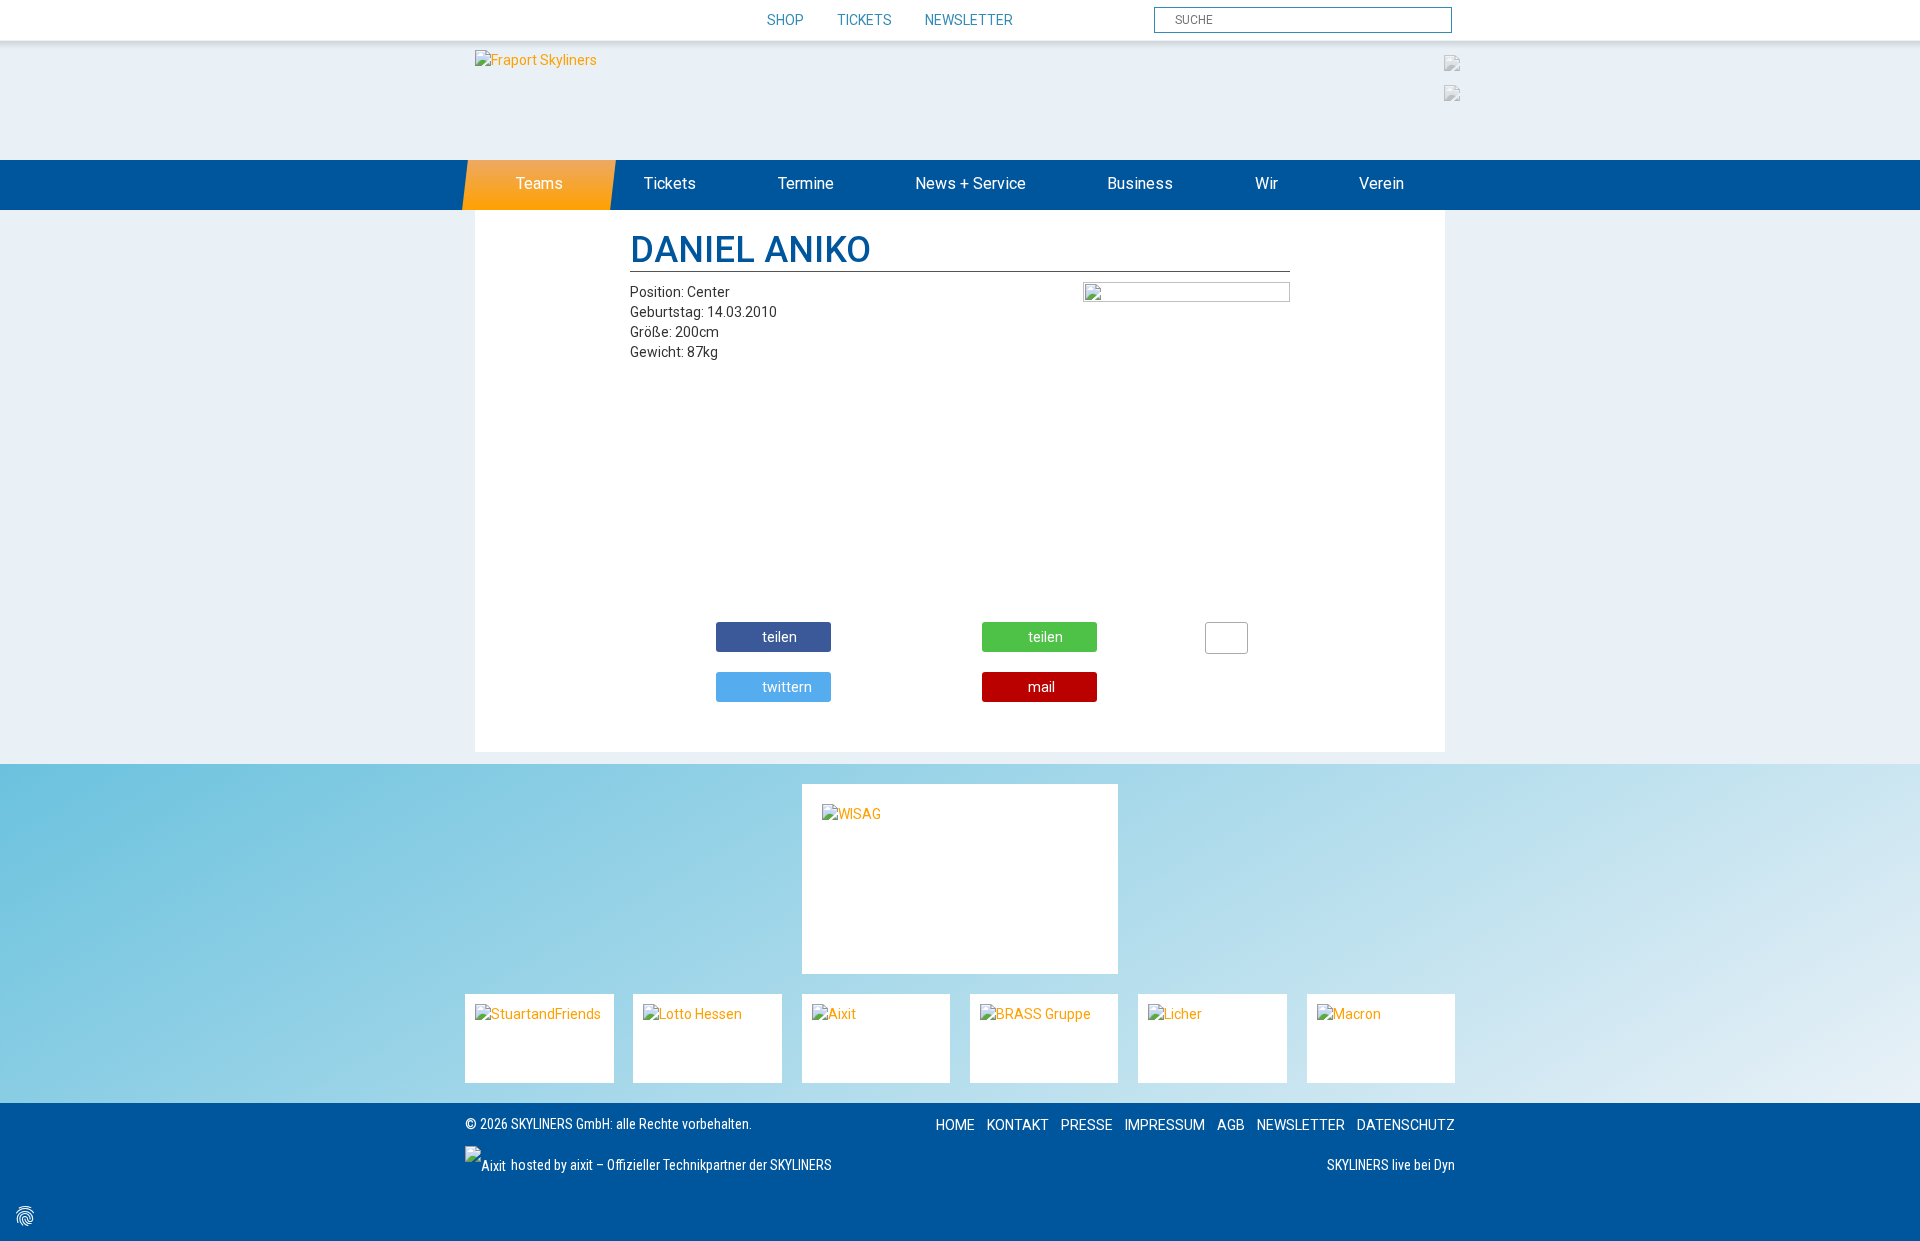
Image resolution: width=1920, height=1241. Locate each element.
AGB (1231, 1125)
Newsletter (969, 20)
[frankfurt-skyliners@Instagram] (552, 21)
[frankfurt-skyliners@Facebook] (482, 21)
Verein (1381, 183)
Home (955, 1125)
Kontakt (1018, 1125)
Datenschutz (1406, 1125)
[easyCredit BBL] (1452, 62)
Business (1140, 183)
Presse (1087, 1125)
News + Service (970, 183)
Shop (785, 20)
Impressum (1165, 1125)
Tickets (864, 20)
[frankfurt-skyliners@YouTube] (587, 21)
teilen (779, 637)
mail (1041, 687)
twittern (787, 687)
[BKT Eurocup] (1452, 92)
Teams (539, 183)
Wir (1266, 183)
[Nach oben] (1886, 1207)
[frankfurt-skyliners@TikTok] (517, 21)
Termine (806, 183)
